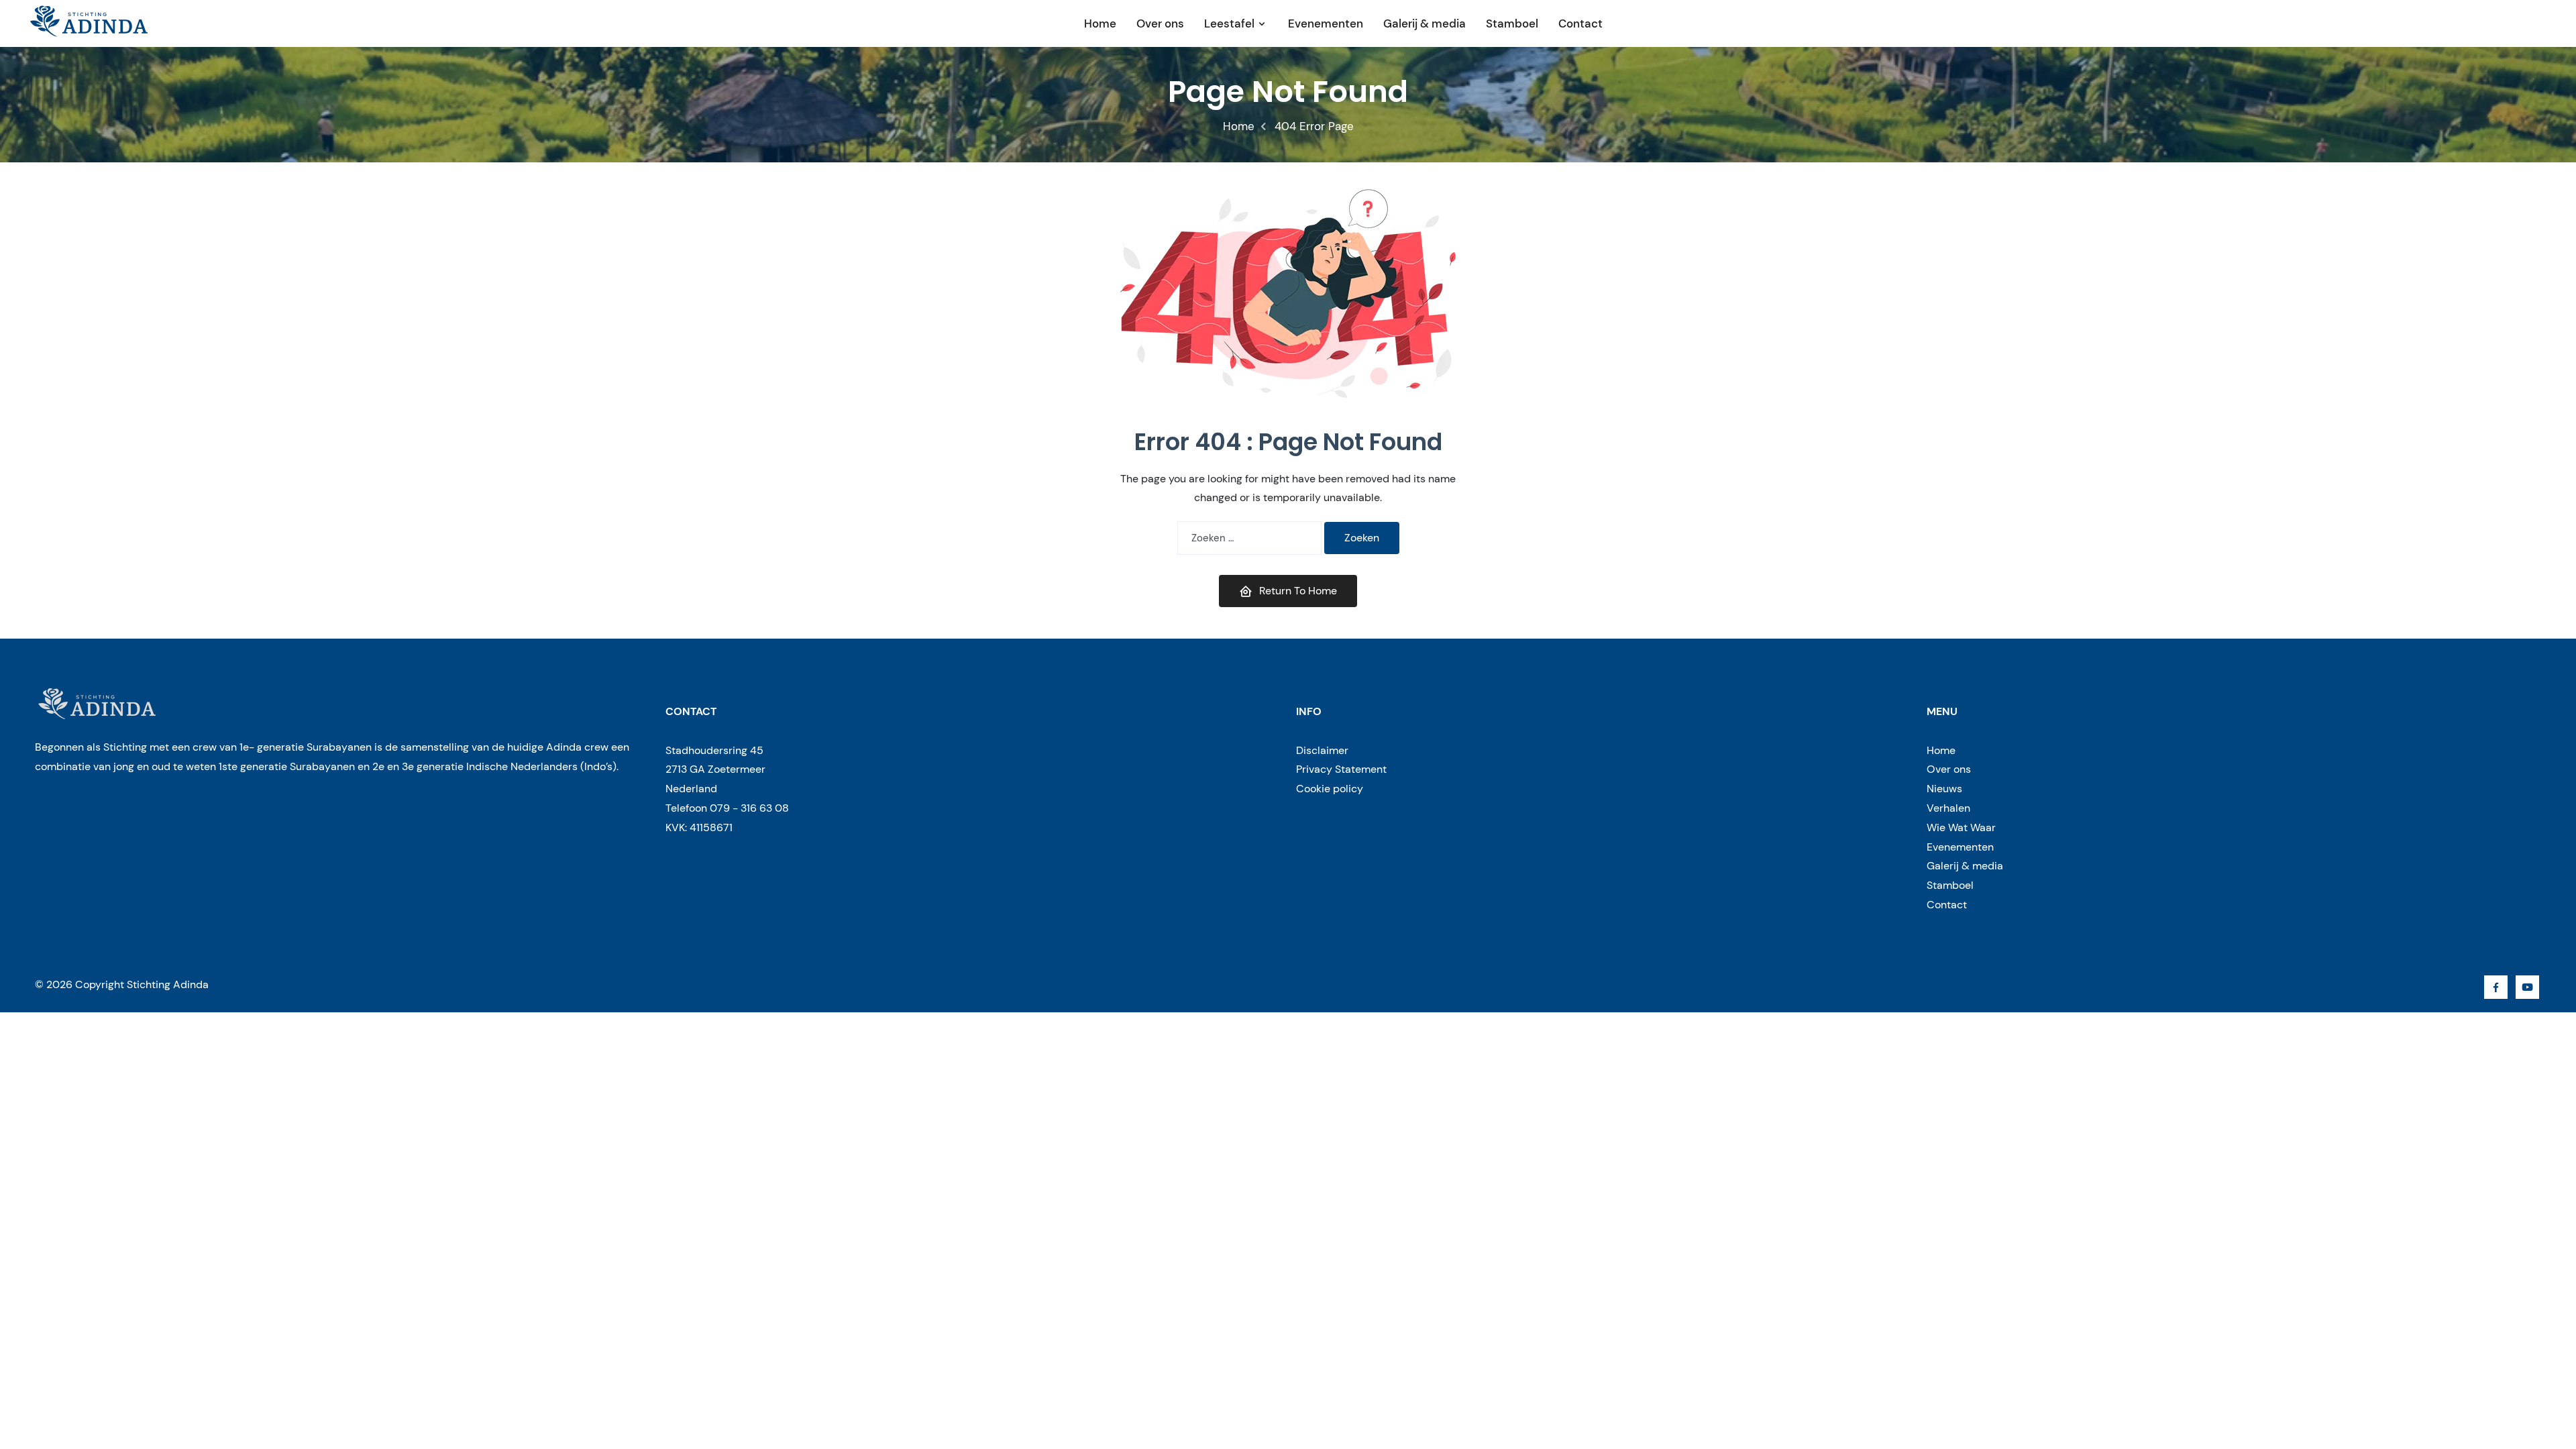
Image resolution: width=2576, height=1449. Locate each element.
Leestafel (1229, 23)
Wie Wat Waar (1961, 827)
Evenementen (1326, 23)
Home (1100, 23)
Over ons (1160, 23)
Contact (1580, 23)
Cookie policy (1330, 789)
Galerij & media (1425, 23)
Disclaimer (1322, 750)
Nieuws (1944, 789)
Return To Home (1298, 591)
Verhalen (1948, 808)
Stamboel (1512, 23)
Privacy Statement (1341, 769)
